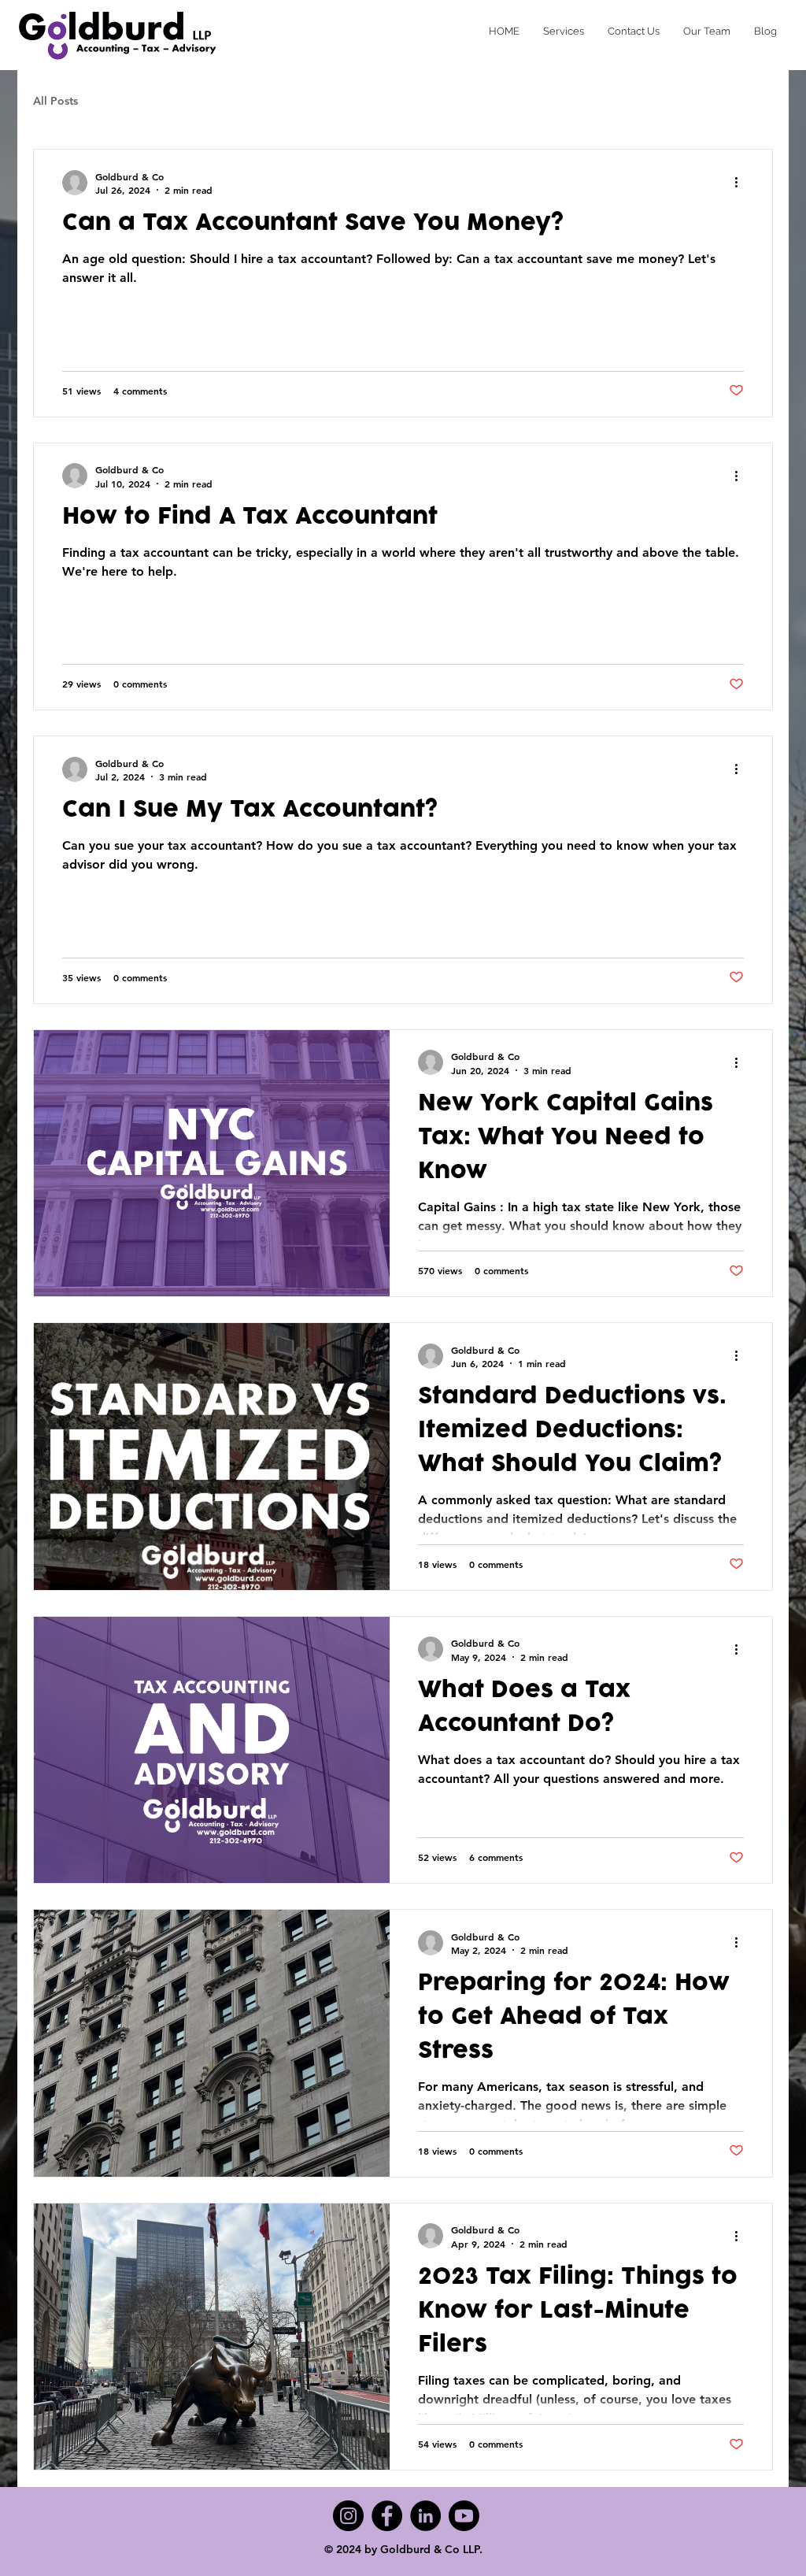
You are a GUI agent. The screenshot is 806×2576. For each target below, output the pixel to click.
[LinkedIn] (425, 2516)
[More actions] (741, 183)
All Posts (55, 101)
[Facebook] (387, 2516)
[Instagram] (348, 2516)
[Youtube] (464, 2516)
